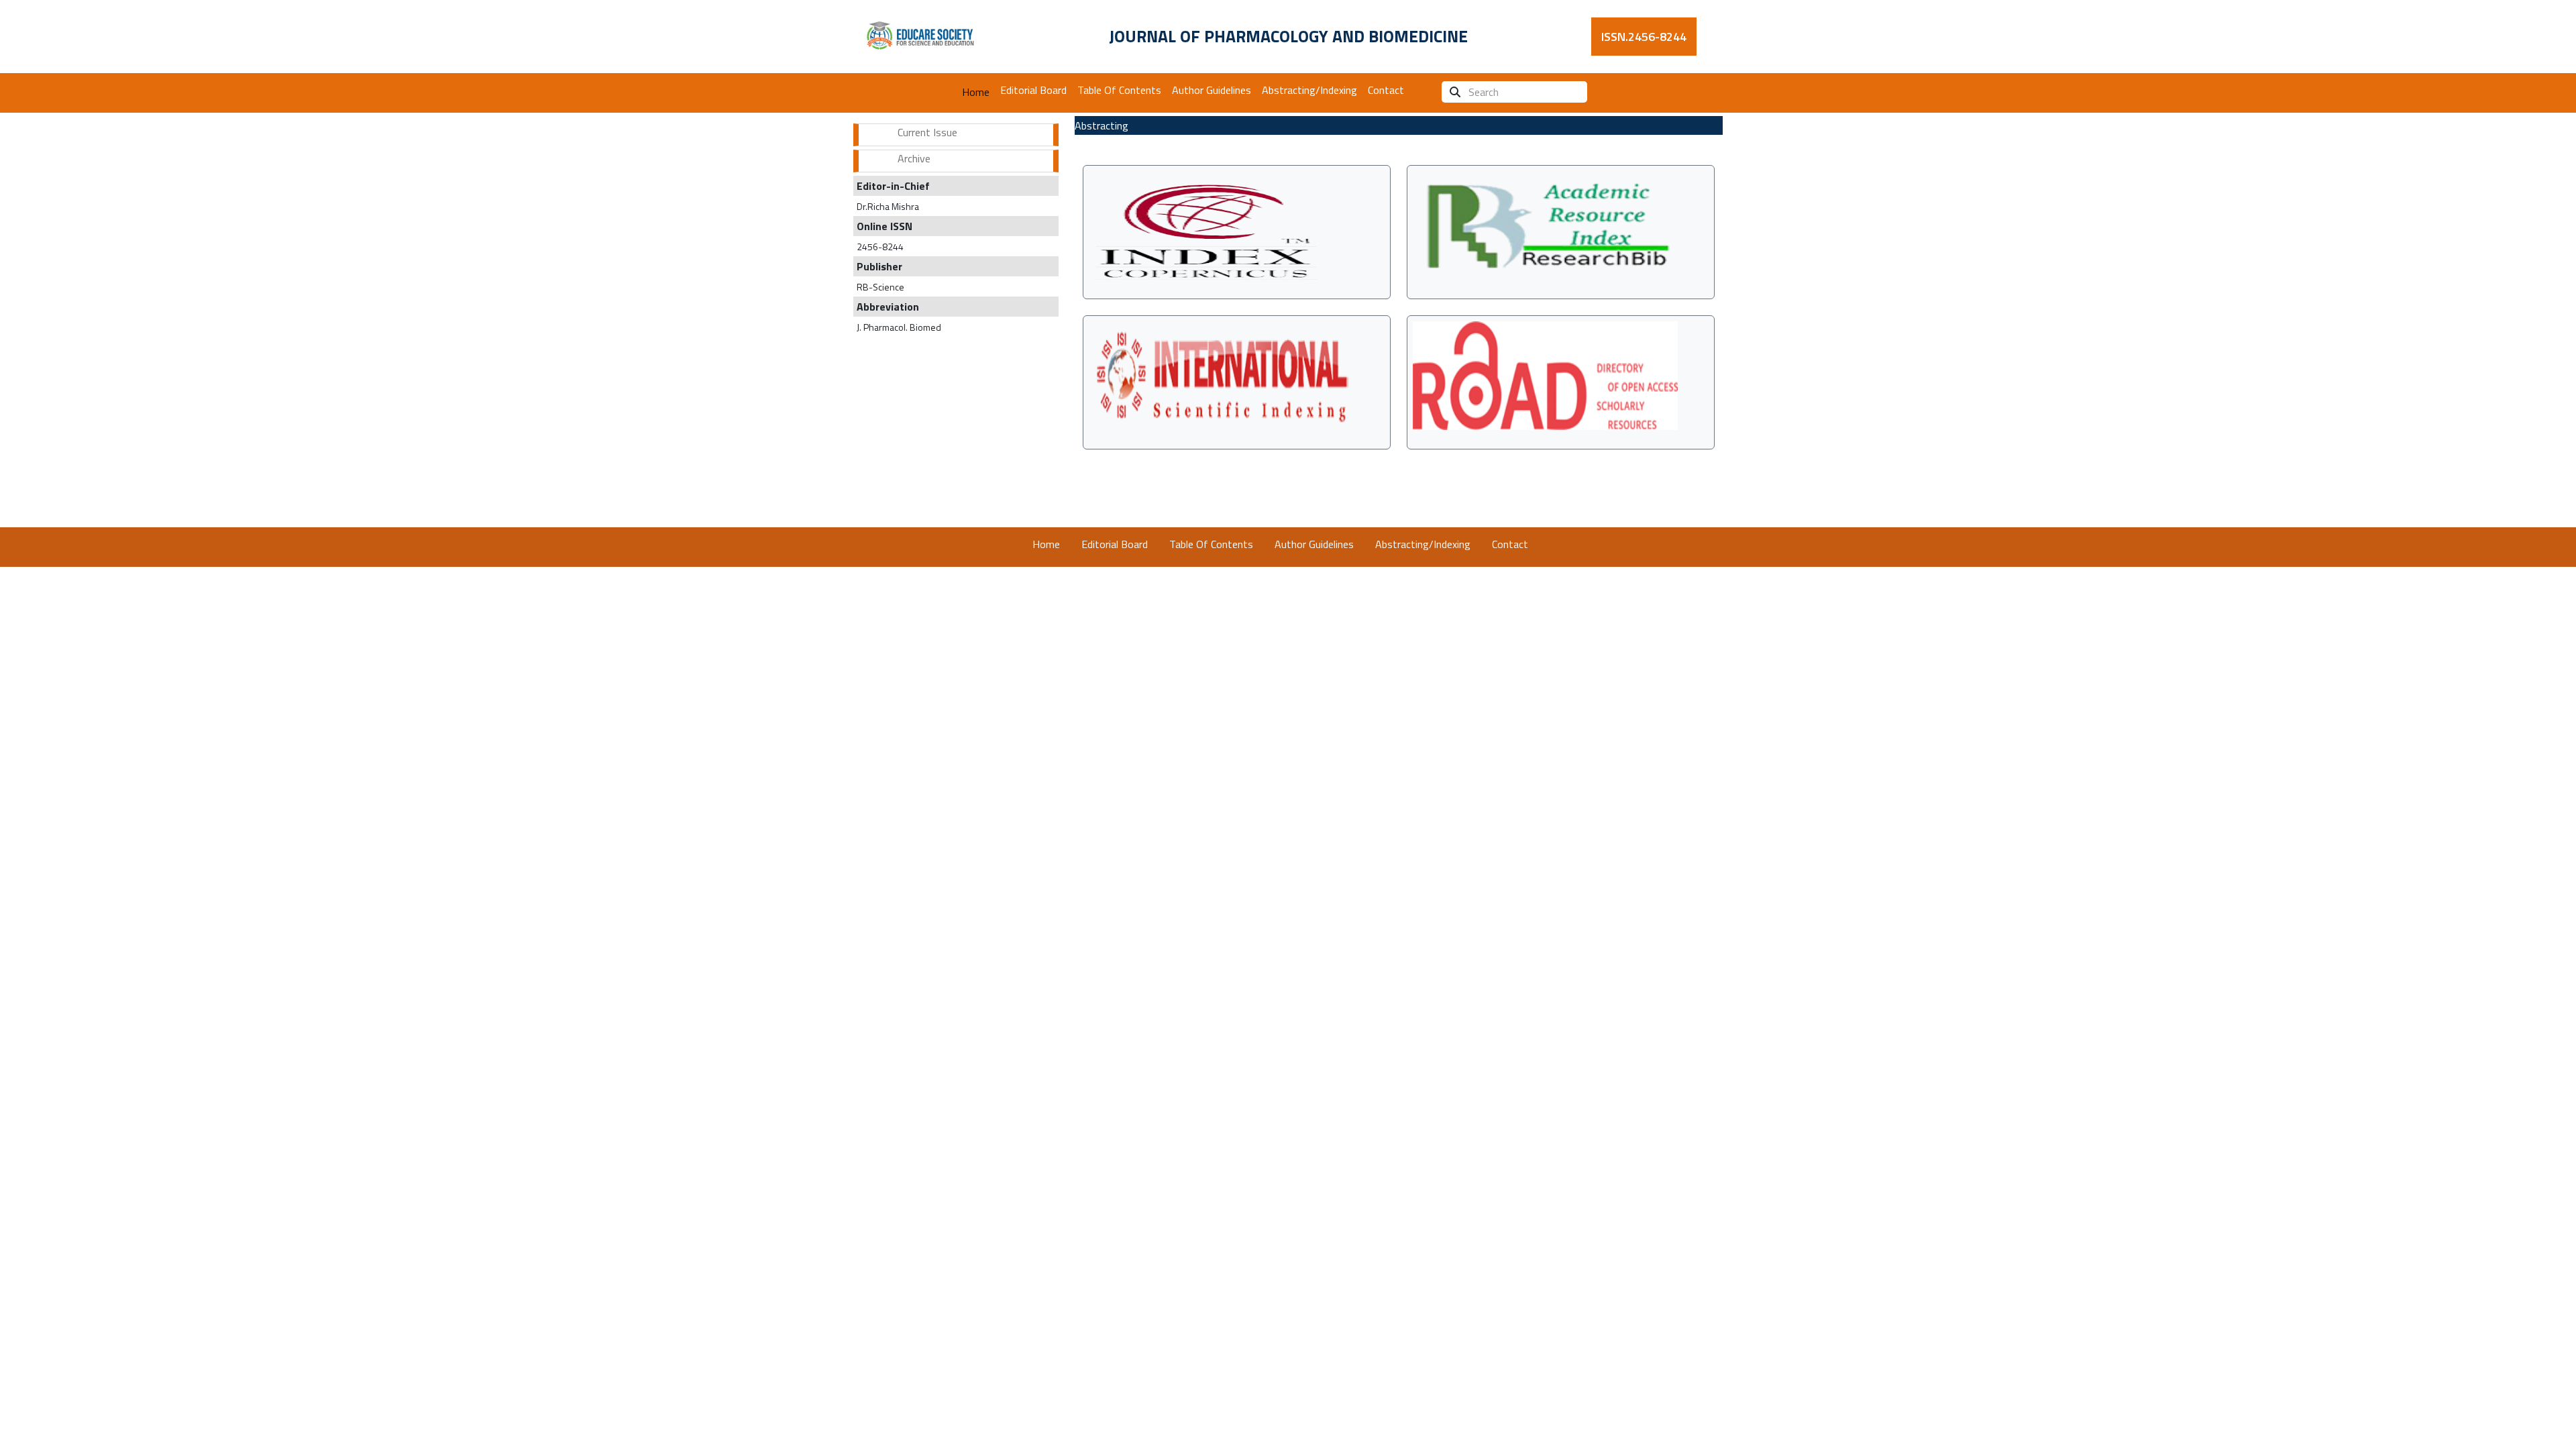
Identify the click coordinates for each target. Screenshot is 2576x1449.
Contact (1386, 90)
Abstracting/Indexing (1309, 90)
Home (976, 92)
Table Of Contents (1119, 90)
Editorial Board (1033, 90)
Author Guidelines (1212, 90)
